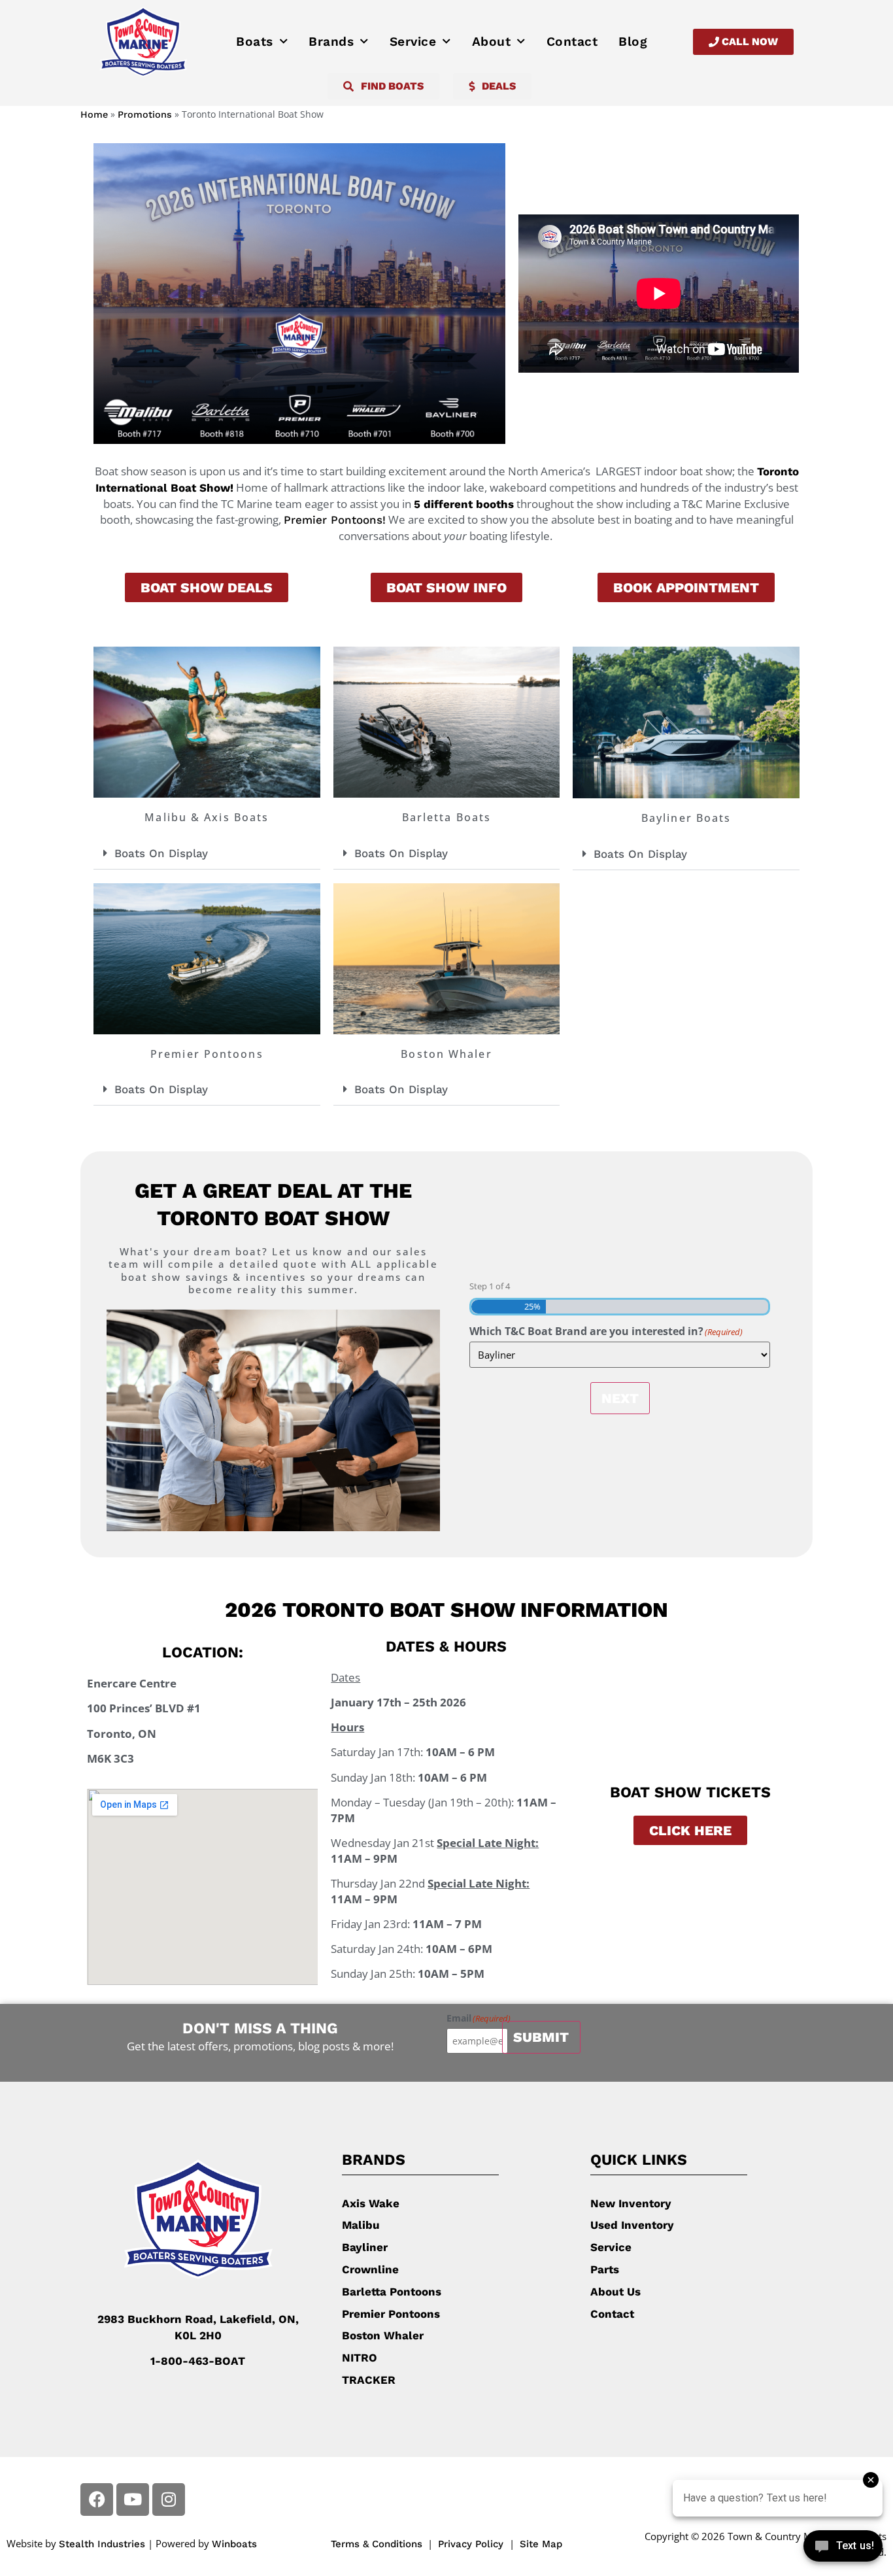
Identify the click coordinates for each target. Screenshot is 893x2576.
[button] (207, 854)
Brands (331, 42)
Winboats (234, 2544)
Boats (255, 42)
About (492, 42)
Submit (541, 2037)
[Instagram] (169, 2500)
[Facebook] (97, 2500)
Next (620, 1398)
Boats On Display (161, 853)
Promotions (145, 115)
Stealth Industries (102, 2544)
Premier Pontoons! (335, 520)
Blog (633, 42)
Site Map (541, 2544)
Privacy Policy (472, 2544)
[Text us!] (843, 2549)
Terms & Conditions (377, 2544)
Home (94, 115)
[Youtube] (133, 2500)
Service (413, 42)
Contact (572, 42)
